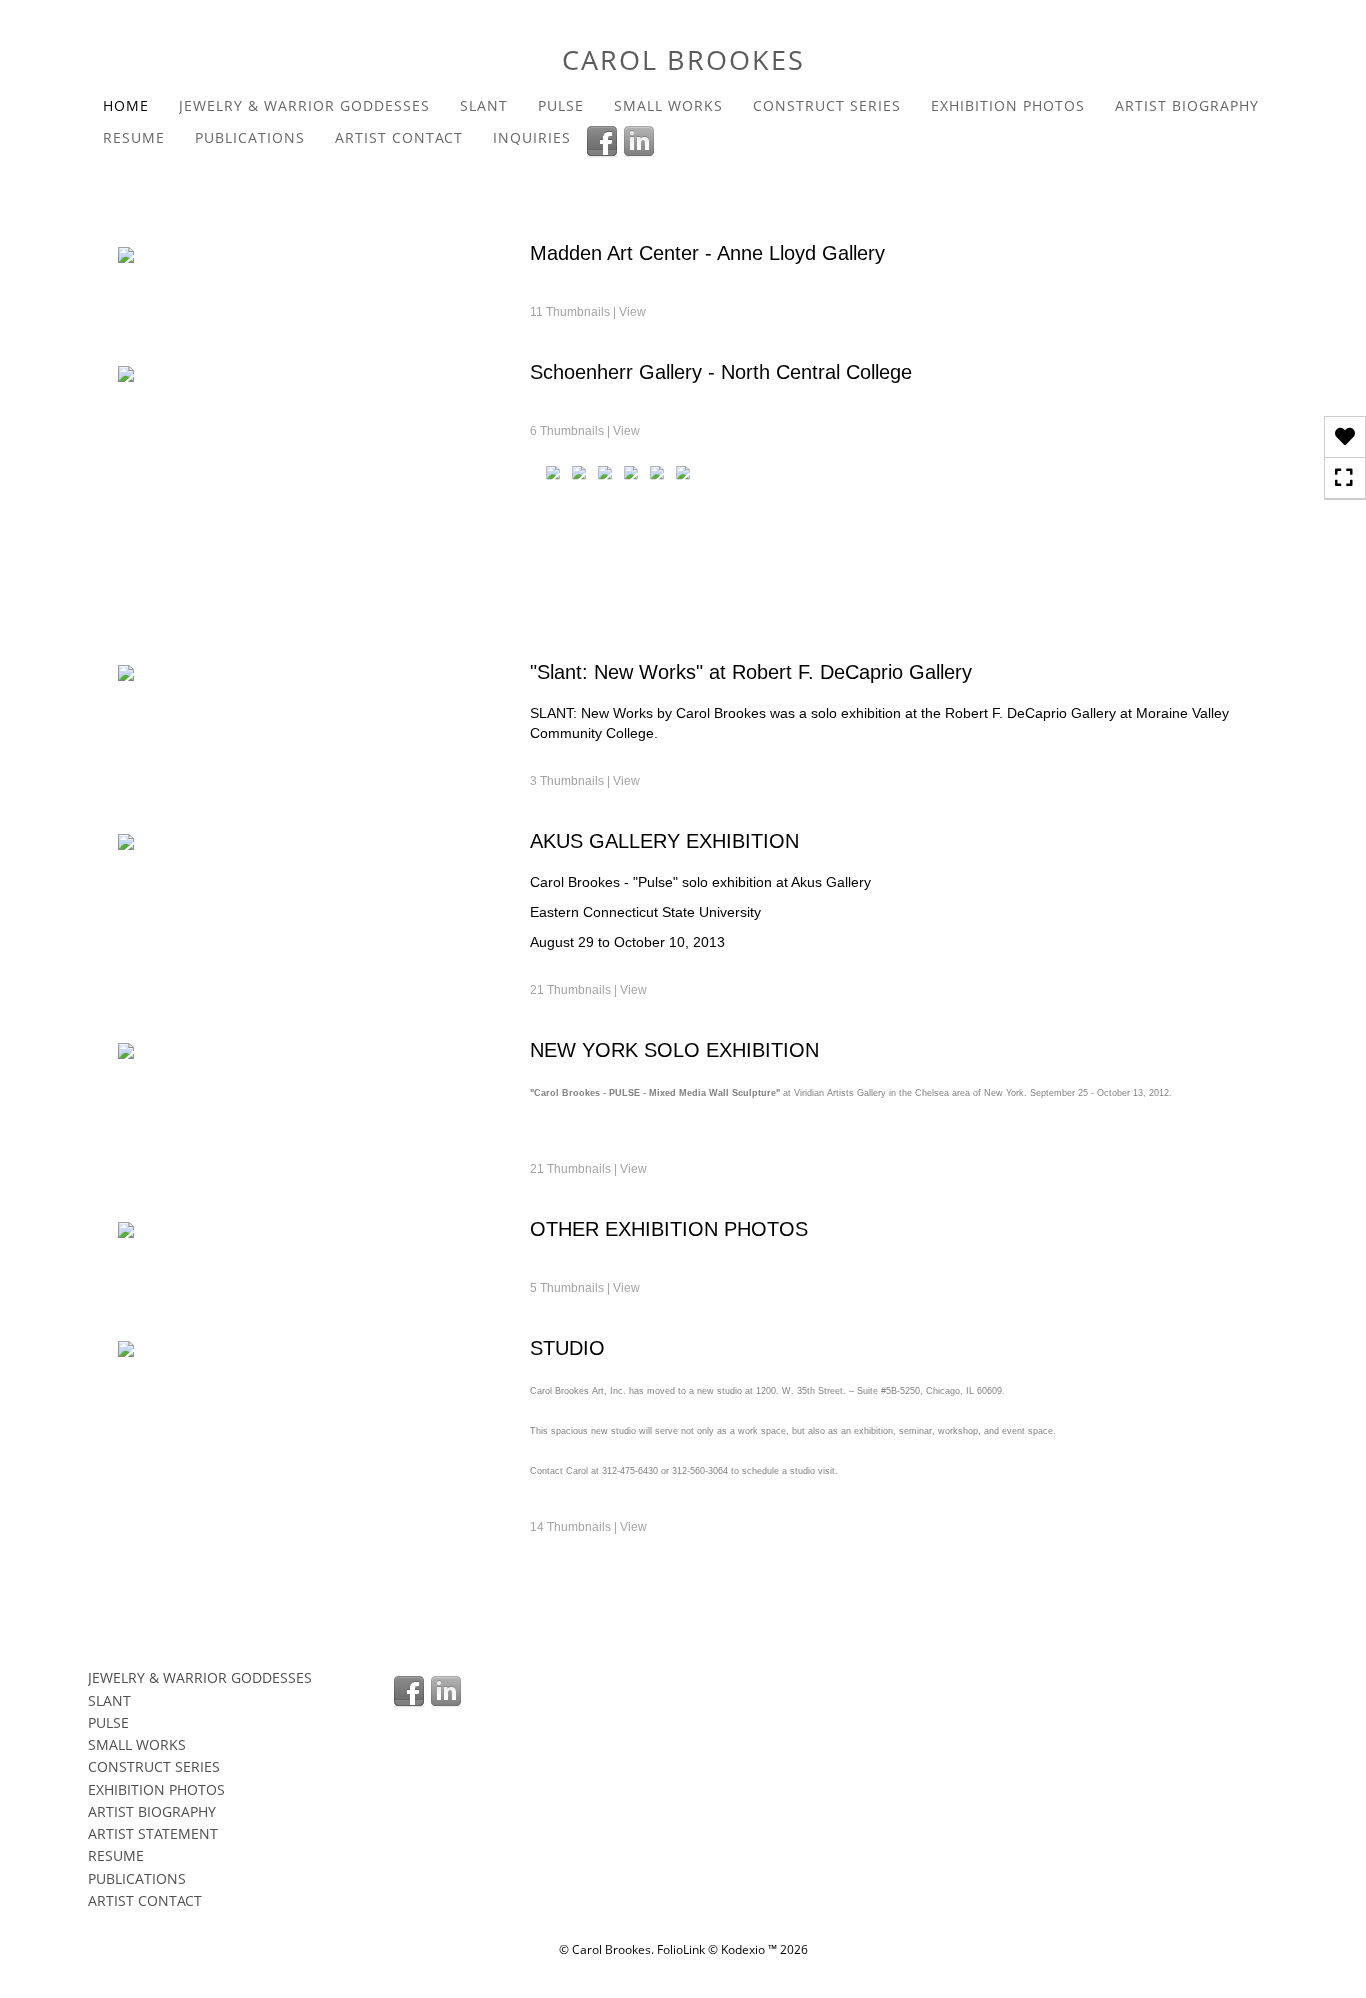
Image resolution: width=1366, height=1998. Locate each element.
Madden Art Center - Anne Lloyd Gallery (707, 253)
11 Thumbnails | (588, 312)
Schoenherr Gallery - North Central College (721, 372)
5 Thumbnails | (585, 1288)
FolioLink (681, 1949)
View (632, 312)
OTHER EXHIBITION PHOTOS (669, 1229)
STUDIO (567, 1348)
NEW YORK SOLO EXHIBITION (674, 1050)
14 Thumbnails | (588, 1527)
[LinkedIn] (641, 140)
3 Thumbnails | (585, 781)
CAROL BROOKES (683, 59)
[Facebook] (604, 140)
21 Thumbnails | (588, 990)
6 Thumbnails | (585, 431)
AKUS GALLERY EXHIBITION (664, 841)
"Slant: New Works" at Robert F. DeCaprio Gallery (751, 672)
